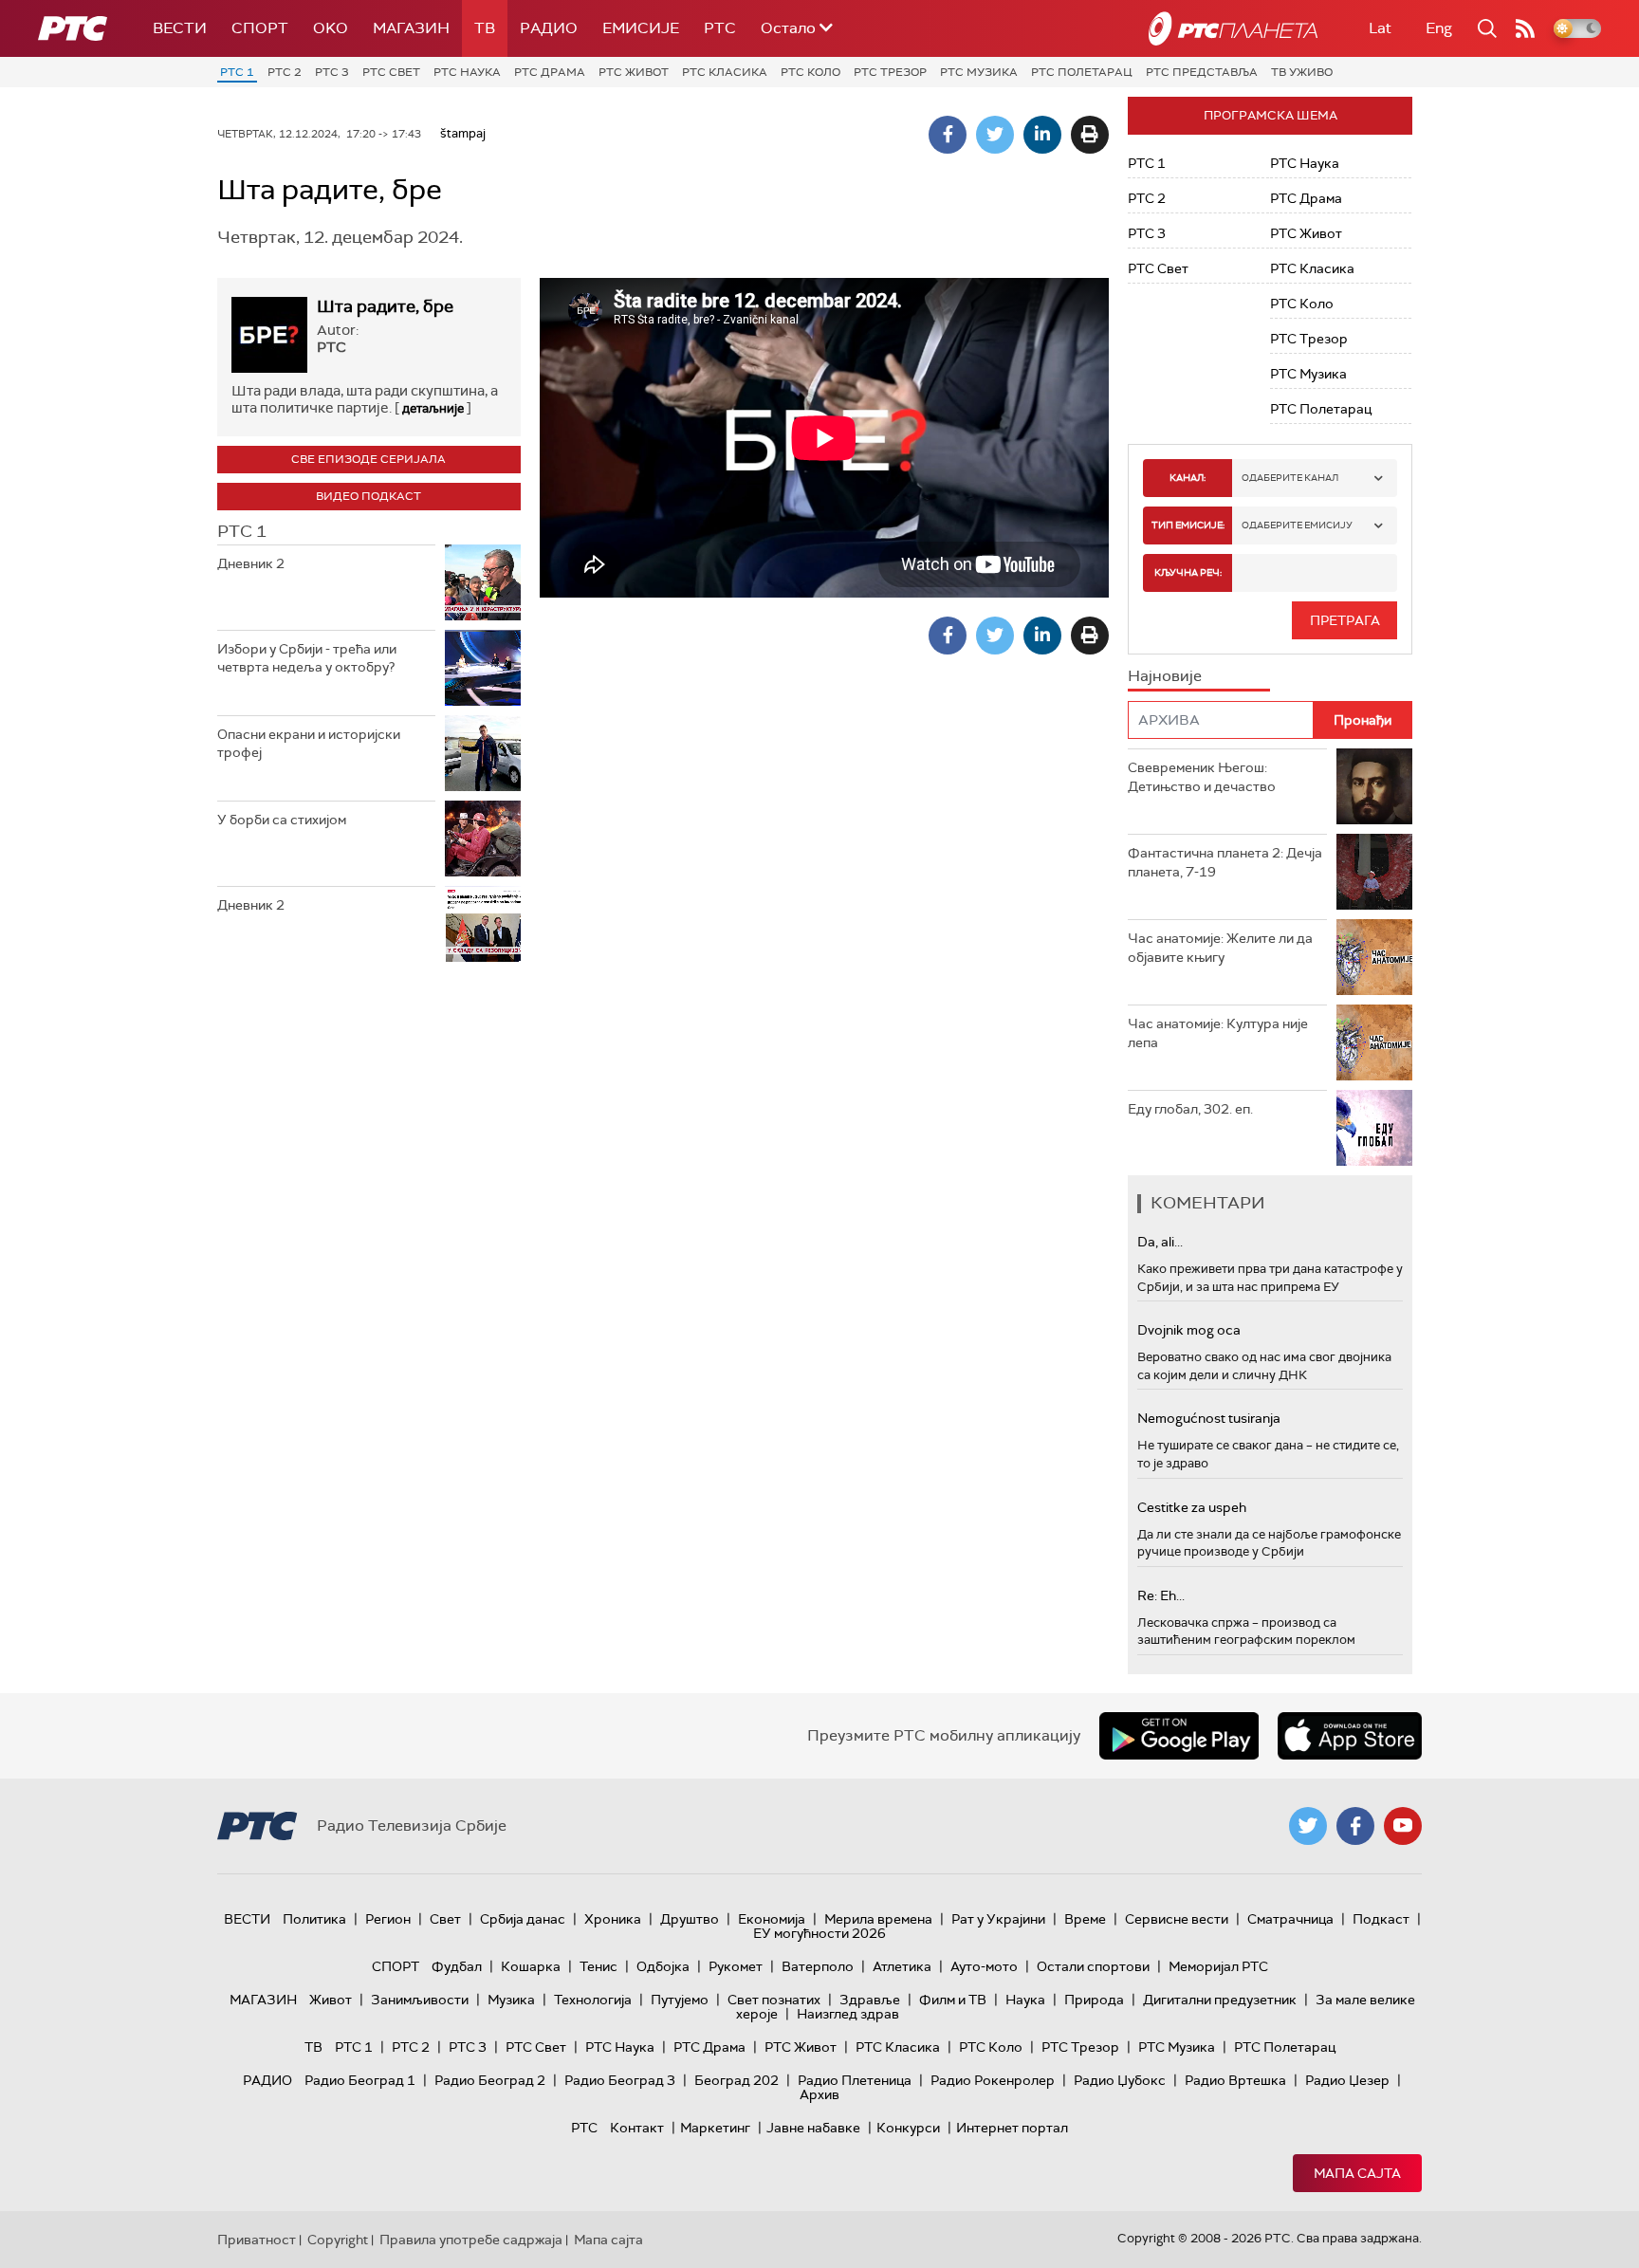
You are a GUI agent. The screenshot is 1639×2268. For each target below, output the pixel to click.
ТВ (485, 28)
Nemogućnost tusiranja (1209, 1418)
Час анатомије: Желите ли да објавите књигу (1220, 948)
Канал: (1188, 478)
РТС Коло (810, 72)
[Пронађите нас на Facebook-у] (1355, 1826)
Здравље (870, 2000)
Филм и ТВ (953, 2000)
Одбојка (663, 1966)
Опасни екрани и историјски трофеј (309, 744)
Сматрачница (1290, 1919)
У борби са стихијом (282, 820)
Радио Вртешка (1235, 2080)
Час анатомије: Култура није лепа (1218, 1033)
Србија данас (523, 1919)
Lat (1380, 28)
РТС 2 (285, 72)
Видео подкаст (368, 496)
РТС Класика (725, 72)
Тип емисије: (1188, 525)
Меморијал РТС (1218, 1966)
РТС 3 (332, 72)
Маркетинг (715, 2128)
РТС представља (1202, 72)
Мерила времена (878, 1919)
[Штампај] (1090, 135)
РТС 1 (237, 72)
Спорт (260, 28)
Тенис (599, 1966)
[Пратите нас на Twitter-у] (1308, 1826)
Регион (388, 1919)
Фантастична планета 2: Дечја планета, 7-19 (1225, 862)
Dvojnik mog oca (1189, 1330)
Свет (445, 1919)
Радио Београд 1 (360, 2080)
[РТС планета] (1233, 28)
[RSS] (1525, 28)
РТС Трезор (890, 72)
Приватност (257, 2240)
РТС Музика (979, 72)
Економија (772, 1919)
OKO (331, 28)
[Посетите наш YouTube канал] (1403, 1826)
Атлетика (902, 1966)
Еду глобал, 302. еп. (1190, 1109)
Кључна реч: (1188, 572)
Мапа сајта (1357, 2173)
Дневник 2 (251, 563)
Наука (1025, 2000)
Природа (1094, 2000)
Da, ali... (1160, 1242)
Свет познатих (774, 2000)
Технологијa (593, 2000)
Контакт (637, 2128)
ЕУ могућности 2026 (819, 1933)
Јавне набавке (813, 2128)
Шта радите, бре (385, 306)
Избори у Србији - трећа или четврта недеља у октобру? (307, 658)
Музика (511, 2000)
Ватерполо (818, 1966)
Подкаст (1381, 1919)
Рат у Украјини (998, 1919)
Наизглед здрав (848, 2014)
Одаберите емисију (1297, 525)
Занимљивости (420, 2000)
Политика (314, 1919)
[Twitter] (995, 135)
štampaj (463, 133)
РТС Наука (467, 72)
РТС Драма (550, 72)
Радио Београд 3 (620, 2080)
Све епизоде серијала (368, 459)
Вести (180, 28)
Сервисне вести (1177, 1919)
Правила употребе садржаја (471, 2240)
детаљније (433, 408)
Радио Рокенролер (993, 2080)
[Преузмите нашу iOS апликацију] (1350, 1736)
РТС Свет (391, 72)
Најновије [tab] (1165, 676)
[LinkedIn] (1042, 135)
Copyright (338, 2240)
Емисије (641, 28)
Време (1085, 1919)
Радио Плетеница (855, 2080)
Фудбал (457, 1966)
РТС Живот (634, 72)
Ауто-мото (984, 1966)
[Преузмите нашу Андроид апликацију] (1179, 1736)
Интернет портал (1012, 2128)
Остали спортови (1093, 1966)
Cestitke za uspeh (1192, 1507)
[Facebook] (948, 135)
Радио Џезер (1347, 2080)
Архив (819, 2094)
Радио (549, 28)
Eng (1439, 28)
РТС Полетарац (1082, 72)
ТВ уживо (1302, 72)
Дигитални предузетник (1220, 2000)
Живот (331, 2000)
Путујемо (680, 2000)
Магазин (411, 28)
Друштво (690, 1919)
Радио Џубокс (1120, 2080)
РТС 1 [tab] (242, 531)
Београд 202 (737, 2080)
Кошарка (531, 1966)
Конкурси (908, 2128)
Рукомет (736, 1966)
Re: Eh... (1161, 1595)
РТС (720, 28)
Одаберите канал (1290, 478)
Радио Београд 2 (490, 2080)
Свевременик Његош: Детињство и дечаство (1202, 777)
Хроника (613, 1919)
